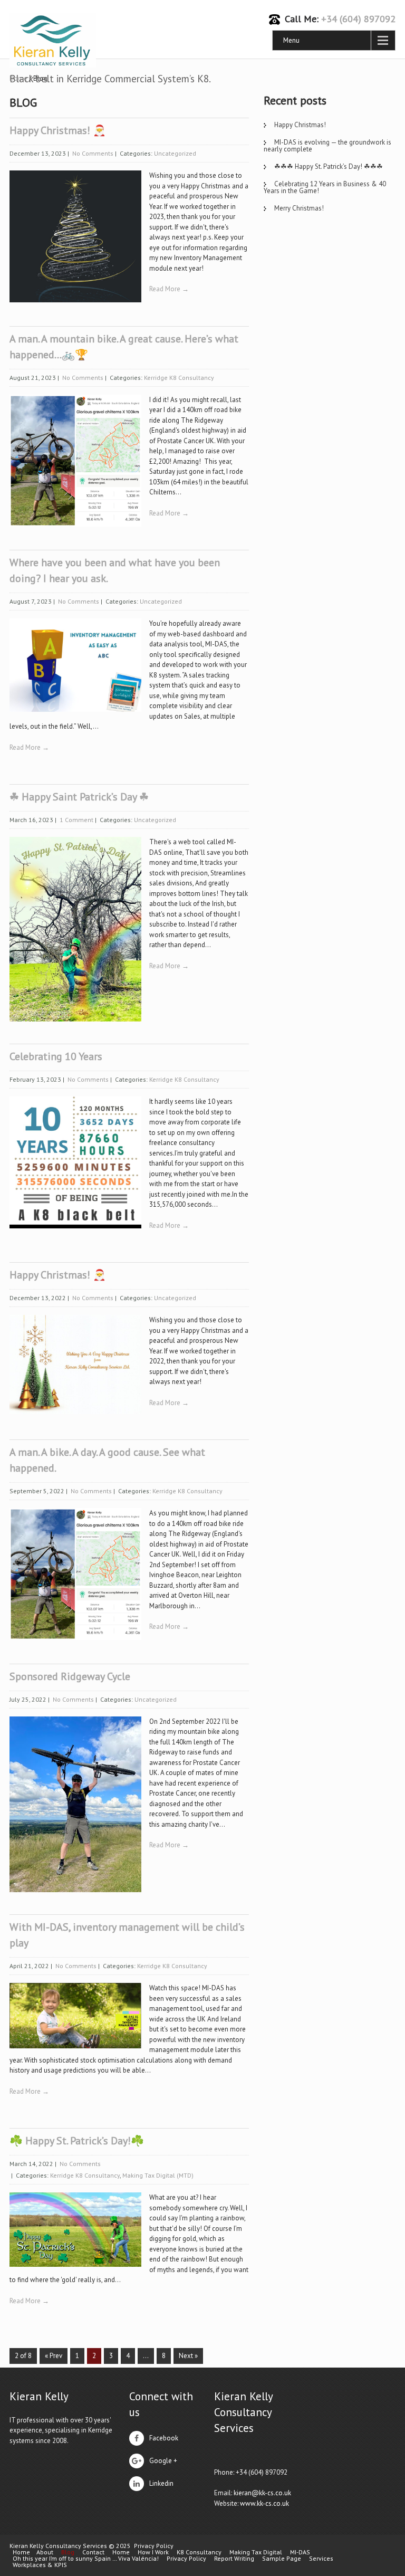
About (45, 2552)
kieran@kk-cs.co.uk (262, 2493)
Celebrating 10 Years (56, 1056)
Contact (93, 2552)
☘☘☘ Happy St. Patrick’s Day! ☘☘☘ (329, 166)
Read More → (169, 289)
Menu (291, 40)
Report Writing (234, 2559)
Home (21, 2552)
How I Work (153, 2552)
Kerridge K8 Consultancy (179, 378)
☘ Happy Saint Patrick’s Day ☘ (79, 797)
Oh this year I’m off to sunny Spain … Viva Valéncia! (86, 2559)
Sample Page (282, 2559)
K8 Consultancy (199, 2552)
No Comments (93, 153)
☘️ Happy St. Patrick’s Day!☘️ (77, 2141)
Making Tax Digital (256, 2552)
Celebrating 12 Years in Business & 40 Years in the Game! (325, 187)
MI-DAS (300, 2552)
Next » (188, 2356)
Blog (68, 2552)
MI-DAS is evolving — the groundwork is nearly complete (327, 146)
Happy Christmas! (300, 125)
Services (321, 2559)
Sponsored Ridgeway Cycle (70, 1676)
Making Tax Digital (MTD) (158, 2175)
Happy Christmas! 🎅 (58, 130)
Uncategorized (175, 153)
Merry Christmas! (299, 208)
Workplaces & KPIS (40, 2565)
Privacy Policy (154, 2546)
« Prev (54, 2356)
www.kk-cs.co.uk (264, 2503)
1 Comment (76, 820)
